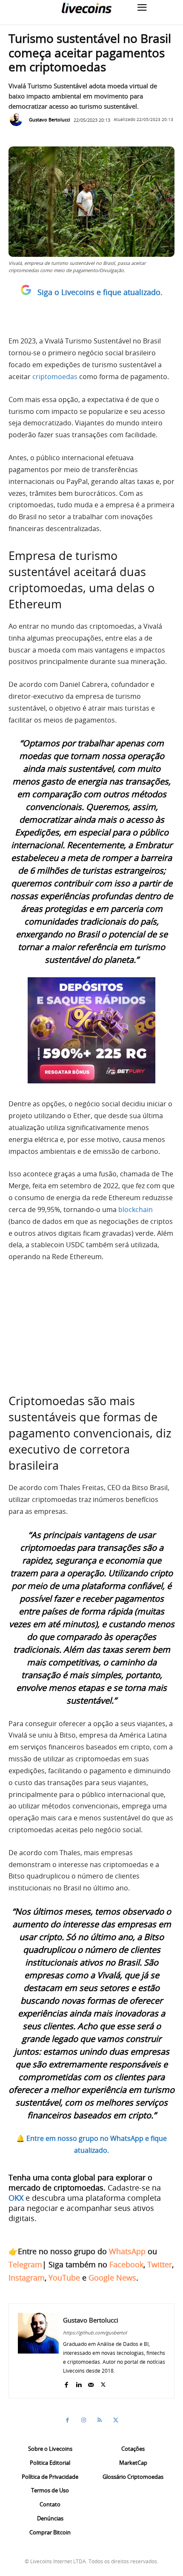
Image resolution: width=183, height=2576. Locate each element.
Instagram (27, 2278)
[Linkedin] (79, 2383)
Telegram (25, 2264)
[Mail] (91, 2383)
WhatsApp (127, 2251)
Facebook (126, 2264)
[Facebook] (66, 2383)
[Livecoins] (86, 8)
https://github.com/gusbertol (95, 2333)
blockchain (136, 1209)
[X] (103, 2383)
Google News (112, 2278)
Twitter (160, 2264)
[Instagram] (83, 2420)
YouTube (64, 2278)
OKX (16, 2198)
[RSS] (100, 2420)
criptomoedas (55, 377)
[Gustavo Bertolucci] (18, 120)
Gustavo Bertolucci (50, 120)
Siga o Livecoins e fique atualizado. (100, 292)
